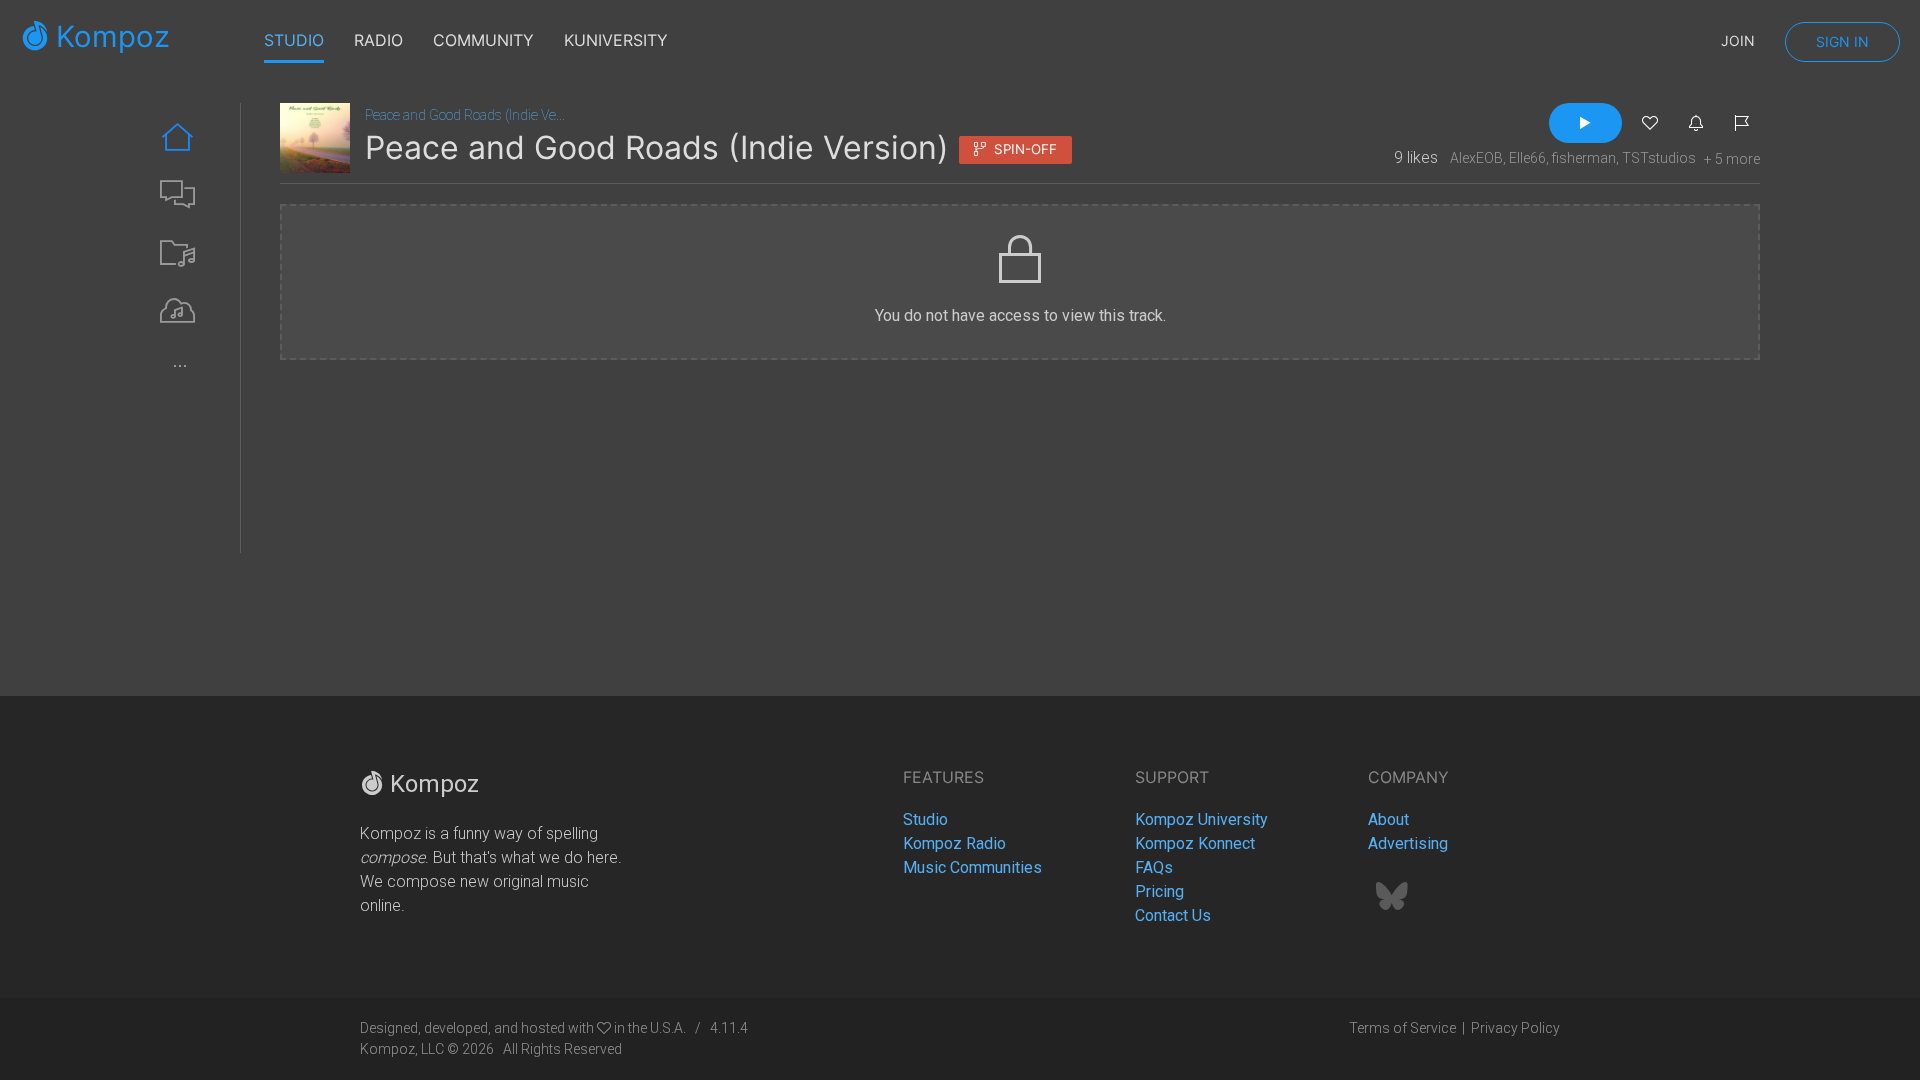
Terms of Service (1402, 1028)
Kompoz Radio (954, 843)
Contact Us (1173, 915)
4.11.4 (729, 1028)
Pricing (1159, 891)
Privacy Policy (1515, 1028)
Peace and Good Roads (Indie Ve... (465, 115)
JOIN (1738, 40)
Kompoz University (1201, 819)
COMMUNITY (483, 40)
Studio (925, 819)
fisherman (1584, 158)
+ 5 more (1732, 159)
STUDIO (294, 40)
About (1388, 819)
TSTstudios (1659, 158)
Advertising (1408, 843)
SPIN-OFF (1021, 149)
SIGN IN (1842, 41)
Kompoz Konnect (1195, 843)
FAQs (1154, 867)
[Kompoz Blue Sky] (1392, 902)
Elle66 (1527, 158)
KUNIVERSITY (616, 40)
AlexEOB (1476, 158)
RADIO (378, 40)
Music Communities (972, 867)
